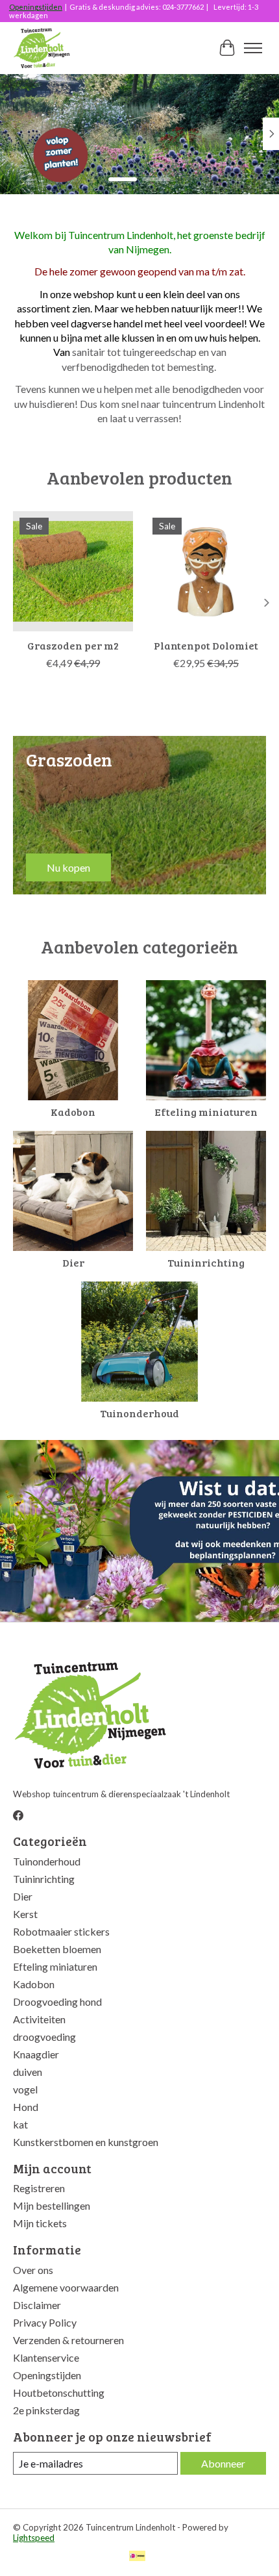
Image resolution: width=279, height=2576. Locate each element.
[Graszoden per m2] (73, 571)
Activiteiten (39, 2019)
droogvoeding (44, 2037)
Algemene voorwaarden (66, 2287)
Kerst (25, 1914)
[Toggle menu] (253, 48)
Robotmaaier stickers (61, 1931)
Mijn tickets (40, 2223)
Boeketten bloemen (57, 1949)
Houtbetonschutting (59, 2393)
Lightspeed (34, 2538)
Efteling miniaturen (206, 1112)
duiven (28, 2072)
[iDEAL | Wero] (137, 2557)
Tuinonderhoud (139, 1413)
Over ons (33, 2270)
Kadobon (73, 1112)
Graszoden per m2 (73, 645)
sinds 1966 (52, 154)
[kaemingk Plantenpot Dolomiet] (206, 571)
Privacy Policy (45, 2322)
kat (20, 2124)
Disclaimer (37, 2305)
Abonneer (223, 2463)
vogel (25, 2089)
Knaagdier (36, 2054)
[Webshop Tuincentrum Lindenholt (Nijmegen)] (42, 48)
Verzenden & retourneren (68, 2340)
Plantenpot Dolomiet (206, 645)
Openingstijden (36, 7)
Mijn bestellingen (52, 2205)
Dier (73, 1262)
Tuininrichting (206, 1262)
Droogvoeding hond (57, 2001)
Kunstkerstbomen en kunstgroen (86, 2142)
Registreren (39, 2188)
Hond (26, 2107)
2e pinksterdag (46, 2410)
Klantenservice (46, 2357)
